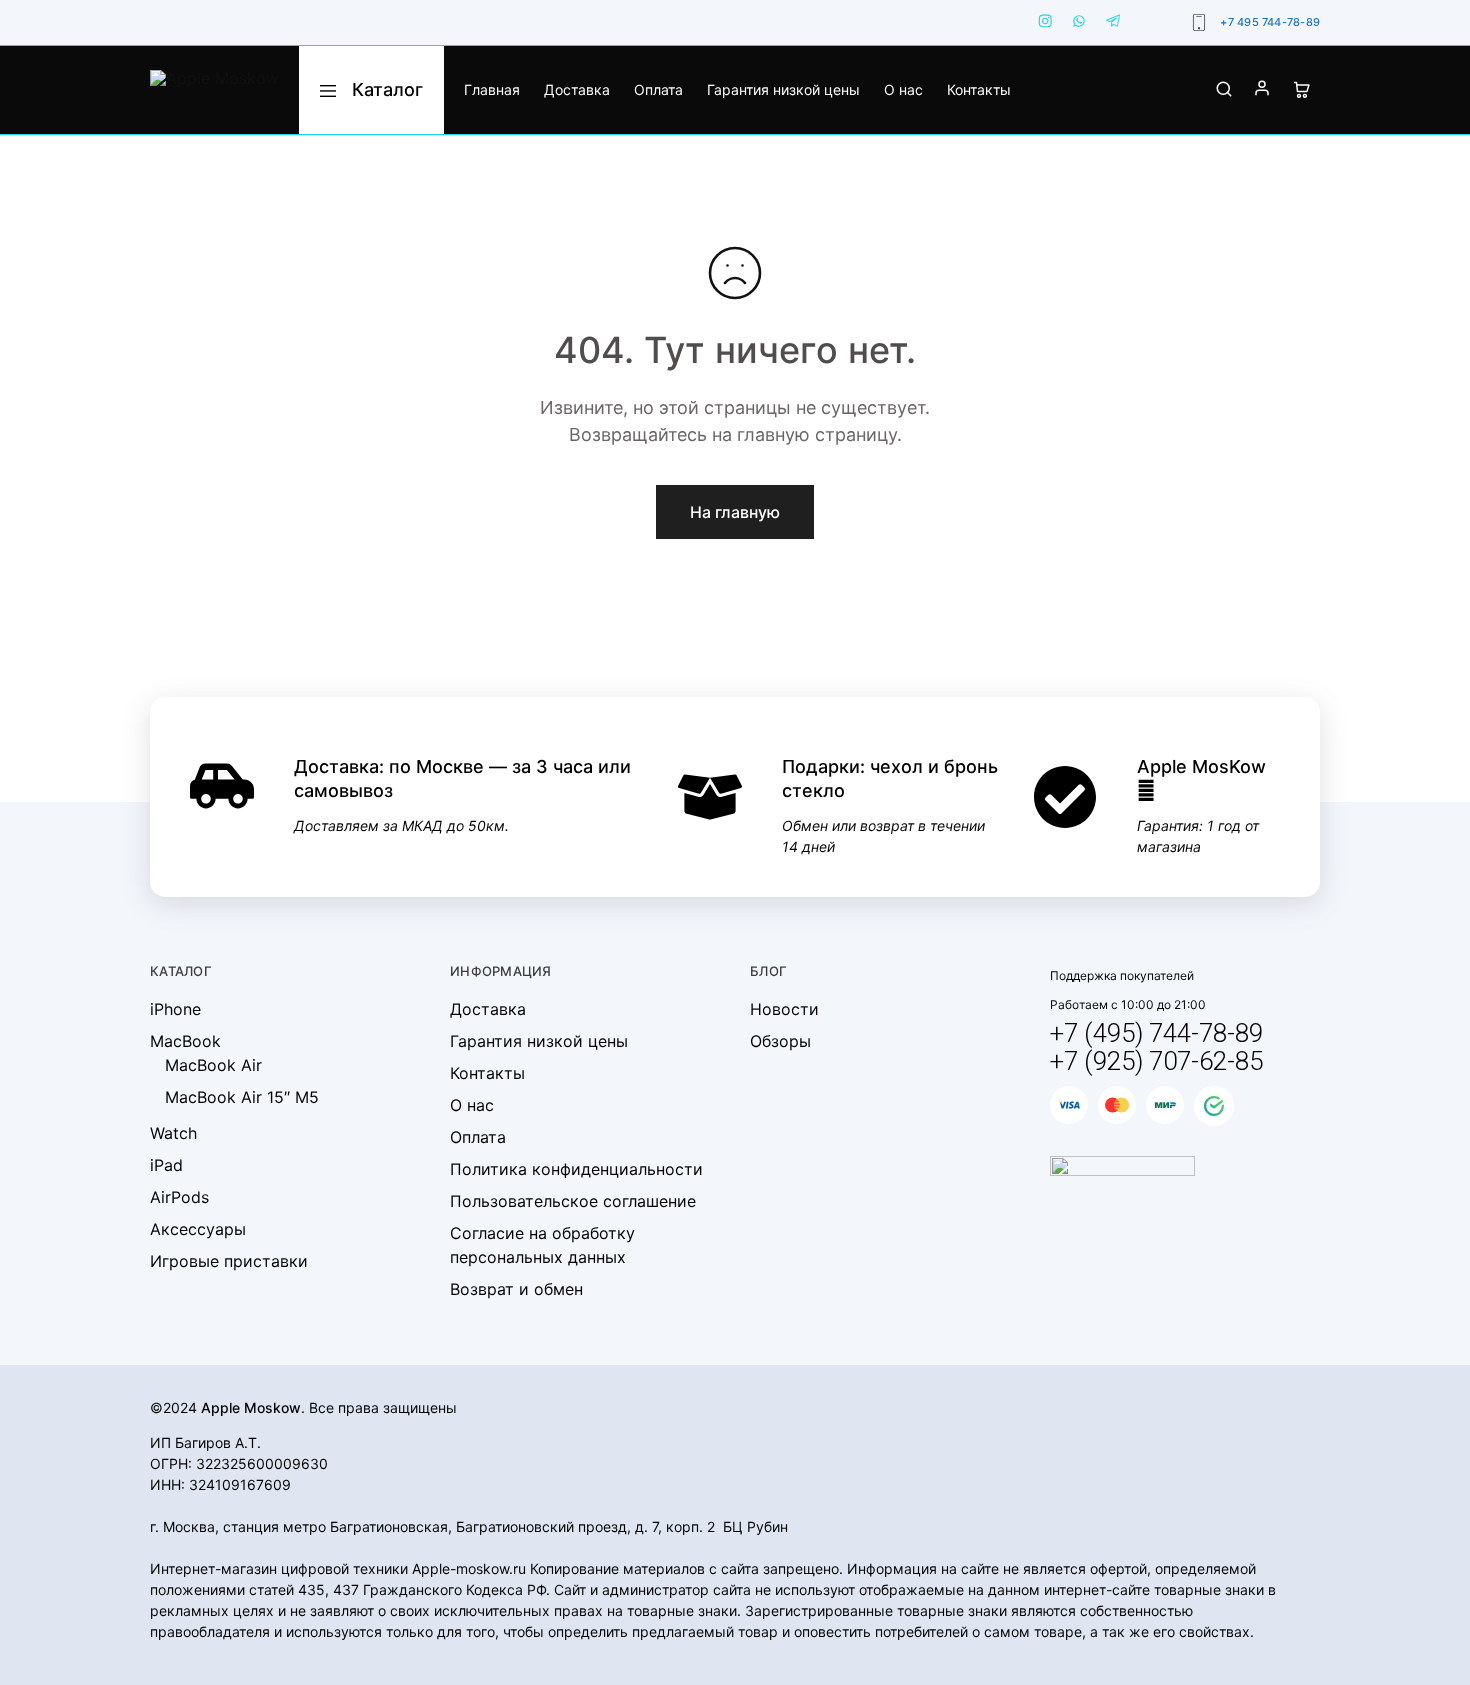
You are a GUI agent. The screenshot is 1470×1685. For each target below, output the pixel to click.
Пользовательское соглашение (573, 1201)
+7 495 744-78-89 (1270, 22)
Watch (173, 1133)
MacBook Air (213, 1065)
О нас (903, 90)
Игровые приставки (229, 1261)
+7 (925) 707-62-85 (1156, 1061)
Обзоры (780, 1041)
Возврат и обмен (516, 1289)
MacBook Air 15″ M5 (242, 1097)
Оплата (658, 90)
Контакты (979, 90)
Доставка (577, 90)
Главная (492, 90)
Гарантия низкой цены (783, 90)
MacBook (185, 1041)
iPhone (175, 1009)
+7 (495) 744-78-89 (1156, 1033)
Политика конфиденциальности (576, 1169)
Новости (784, 1009)
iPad (166, 1165)
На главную (735, 512)
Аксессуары (198, 1229)
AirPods (179, 1197)
